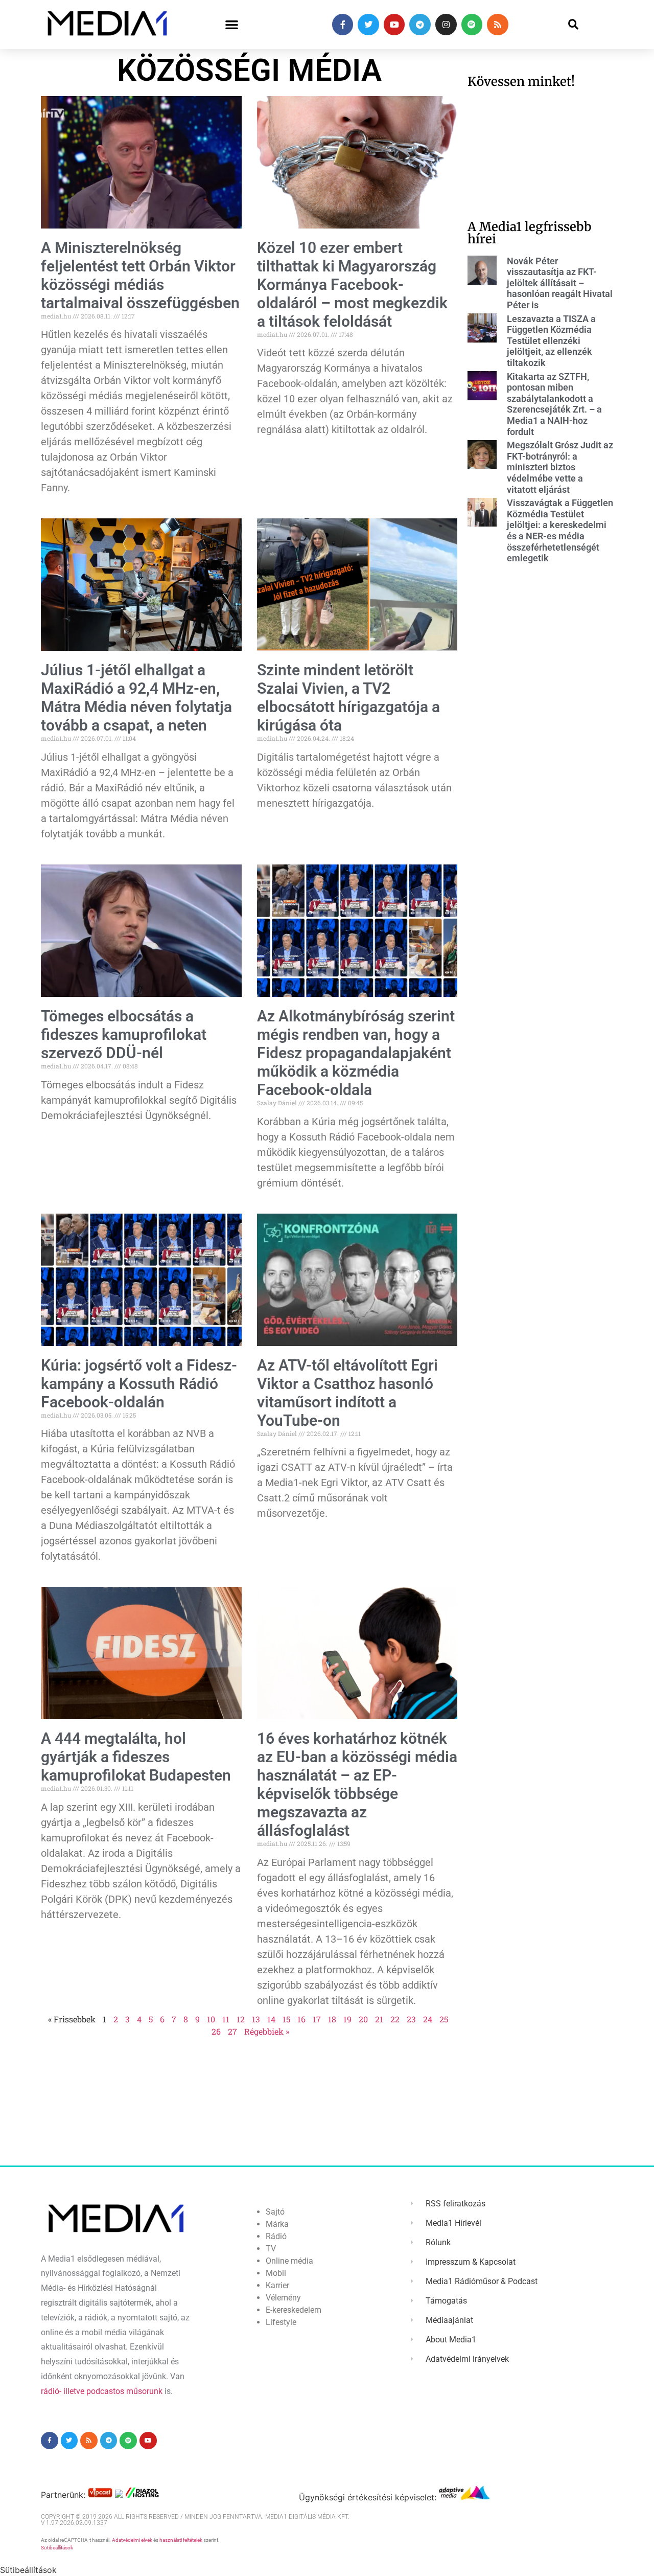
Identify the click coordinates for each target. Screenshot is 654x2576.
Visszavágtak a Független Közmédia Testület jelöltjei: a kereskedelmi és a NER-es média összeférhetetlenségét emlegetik (560, 530)
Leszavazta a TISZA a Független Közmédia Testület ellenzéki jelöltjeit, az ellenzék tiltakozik (551, 341)
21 (379, 2019)
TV (271, 2249)
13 (256, 2019)
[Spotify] (472, 25)
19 (347, 2019)
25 (444, 2019)
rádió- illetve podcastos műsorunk (102, 2391)
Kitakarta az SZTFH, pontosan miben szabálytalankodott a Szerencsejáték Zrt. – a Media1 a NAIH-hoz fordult (554, 404)
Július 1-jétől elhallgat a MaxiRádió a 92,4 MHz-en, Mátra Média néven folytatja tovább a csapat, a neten (136, 698)
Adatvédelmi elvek (132, 2540)
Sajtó (275, 2212)
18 (332, 2019)
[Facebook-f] (343, 25)
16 (301, 2019)
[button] (232, 25)
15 (286, 2019)
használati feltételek (181, 2540)
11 (226, 2019)
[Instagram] (446, 25)
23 (411, 2019)
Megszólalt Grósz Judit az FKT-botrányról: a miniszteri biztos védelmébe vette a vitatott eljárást (560, 467)
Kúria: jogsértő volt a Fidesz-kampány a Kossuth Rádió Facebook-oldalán (139, 1384)
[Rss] (498, 25)
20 (363, 2019)
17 (317, 2019)
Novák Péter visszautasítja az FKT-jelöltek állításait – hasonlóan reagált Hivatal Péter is (560, 283)
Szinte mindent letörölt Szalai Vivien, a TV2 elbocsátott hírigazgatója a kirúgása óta (348, 698)
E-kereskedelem (294, 2310)
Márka (277, 2224)
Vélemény (283, 2298)
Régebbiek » (267, 2031)
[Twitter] (368, 25)
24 (428, 2019)
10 (211, 2019)
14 (271, 2019)
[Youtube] (394, 25)
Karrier (277, 2285)
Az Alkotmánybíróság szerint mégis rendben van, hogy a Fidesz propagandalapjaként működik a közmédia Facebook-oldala (356, 1053)
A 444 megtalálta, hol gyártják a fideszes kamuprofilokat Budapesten (136, 1757)
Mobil (276, 2273)
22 (395, 2019)
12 (241, 2019)
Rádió (276, 2236)
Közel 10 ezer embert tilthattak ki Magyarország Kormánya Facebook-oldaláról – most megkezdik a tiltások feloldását (352, 284)
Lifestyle (281, 2322)
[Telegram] (420, 25)
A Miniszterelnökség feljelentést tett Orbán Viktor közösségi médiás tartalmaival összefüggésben (140, 275)
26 (216, 2031)
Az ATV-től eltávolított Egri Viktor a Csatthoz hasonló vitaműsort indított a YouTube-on (347, 1393)
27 (232, 2031)
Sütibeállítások (57, 2548)
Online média (289, 2261)
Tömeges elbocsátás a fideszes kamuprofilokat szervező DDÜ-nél (124, 1034)
